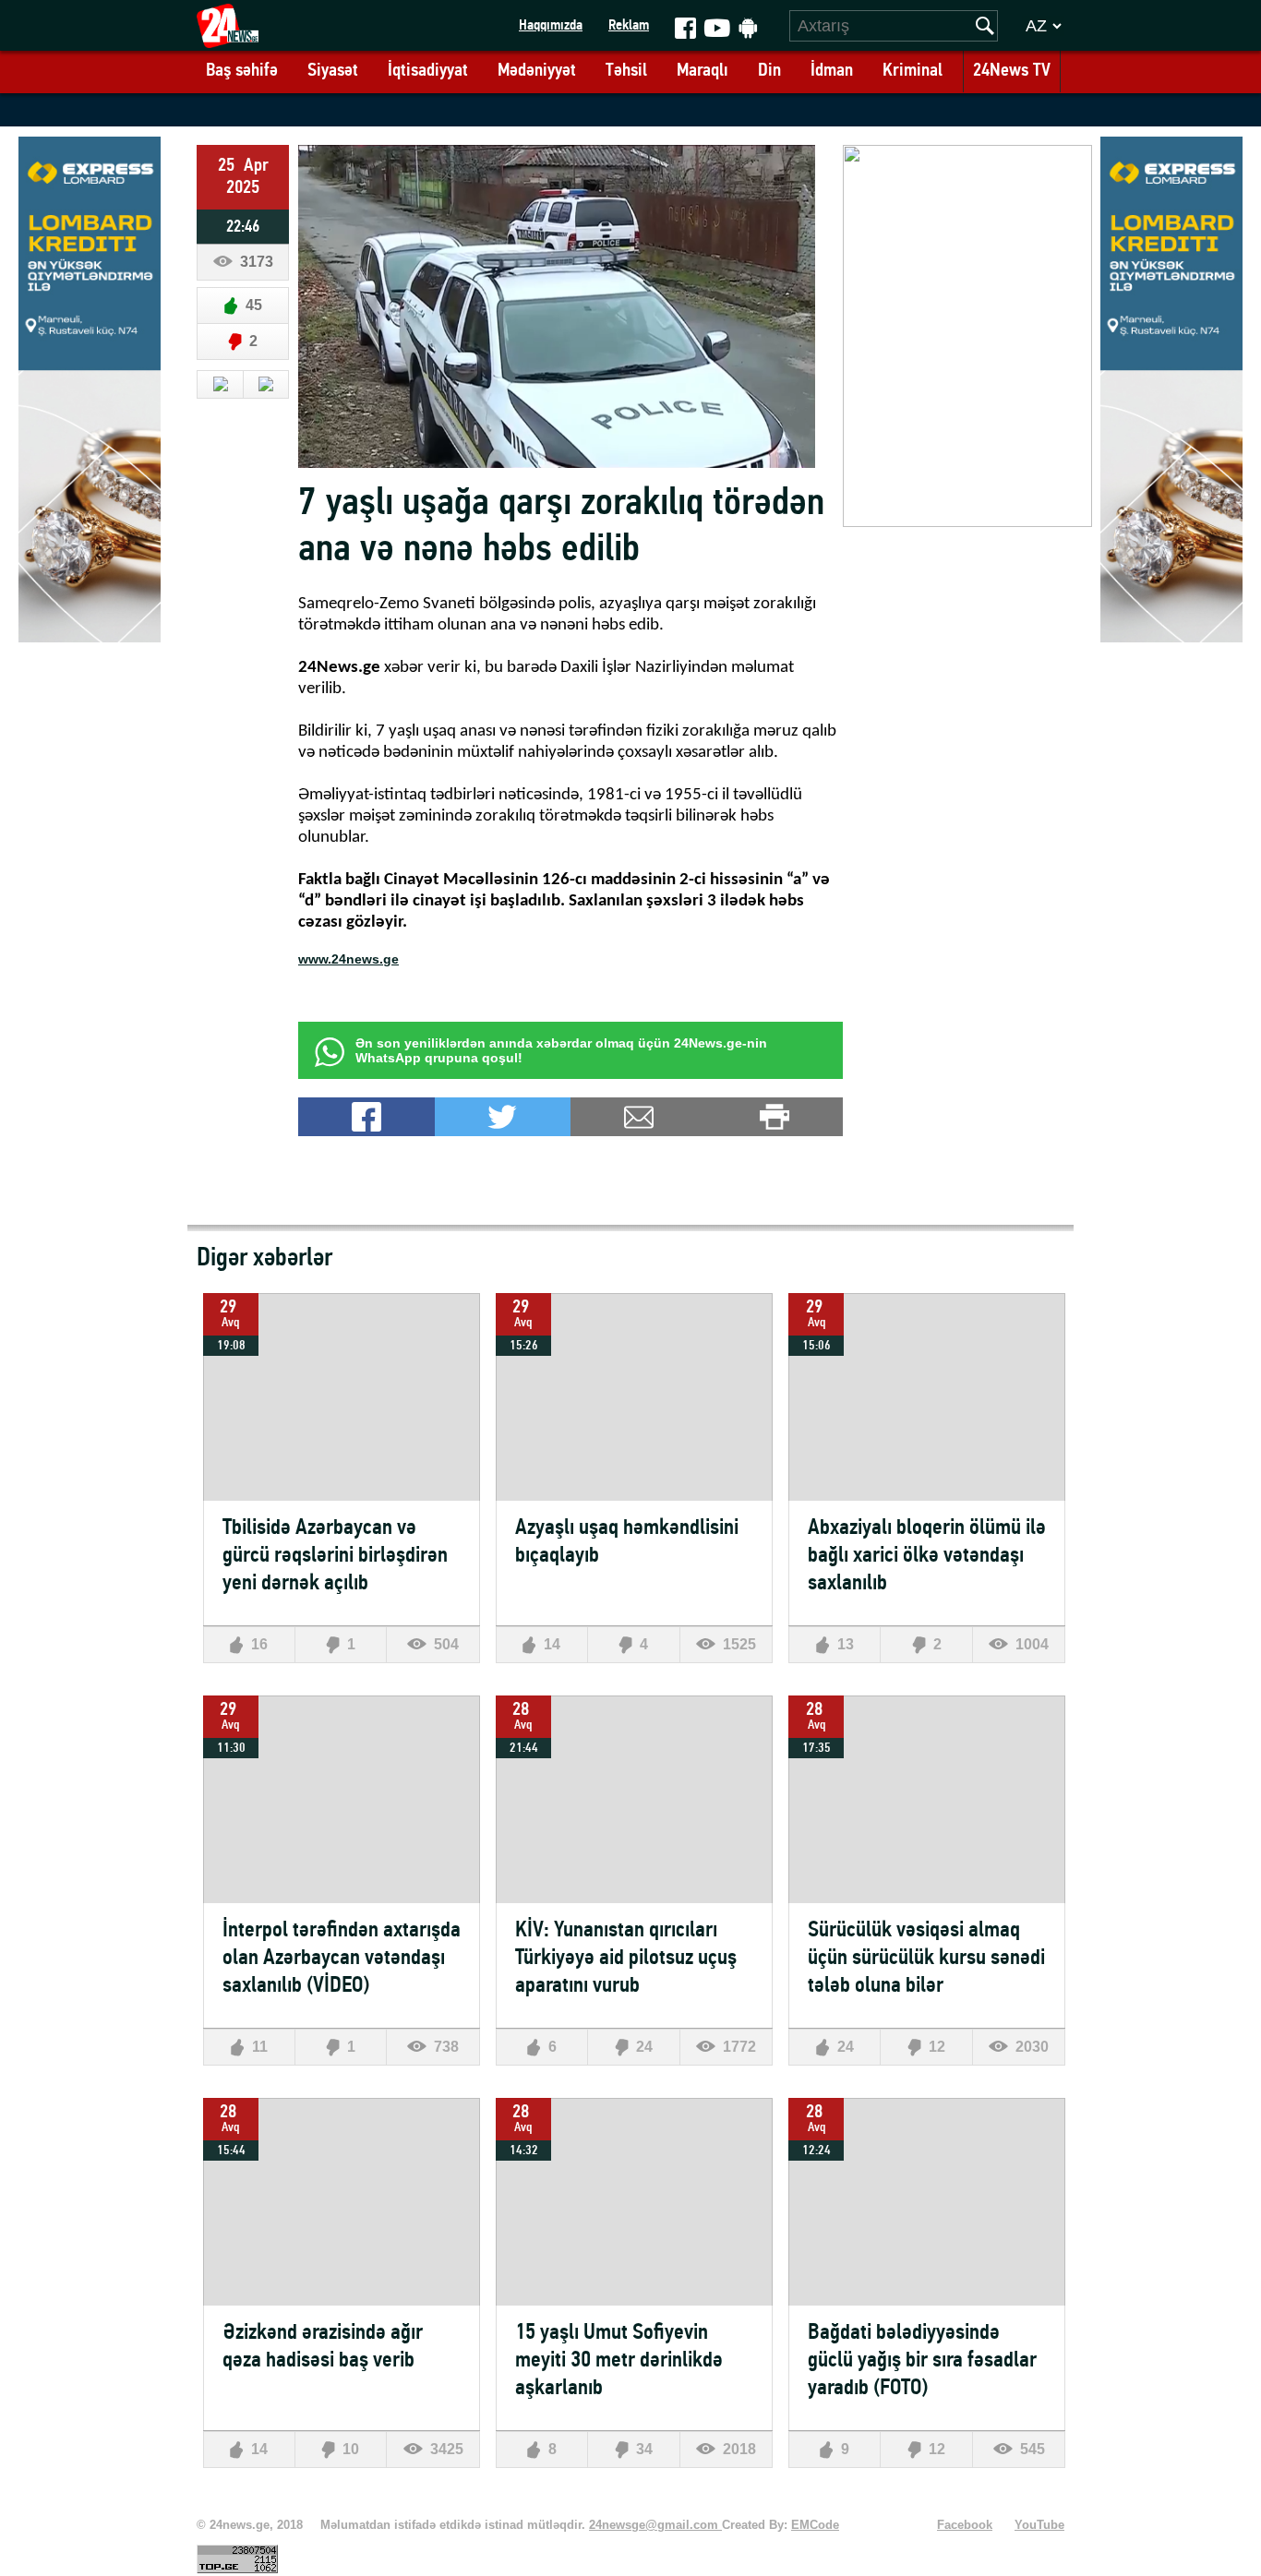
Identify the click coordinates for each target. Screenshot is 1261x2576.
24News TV (1012, 71)
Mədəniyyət (537, 71)
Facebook (965, 2525)
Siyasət (333, 71)
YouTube (1039, 2525)
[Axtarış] (985, 26)
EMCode (815, 2525)
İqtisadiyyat (428, 71)
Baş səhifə (242, 71)
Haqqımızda (551, 26)
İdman (832, 71)
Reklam (629, 26)
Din (769, 71)
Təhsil (626, 71)
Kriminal (913, 71)
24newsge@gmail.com (655, 2525)
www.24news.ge (348, 959)
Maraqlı (703, 71)
